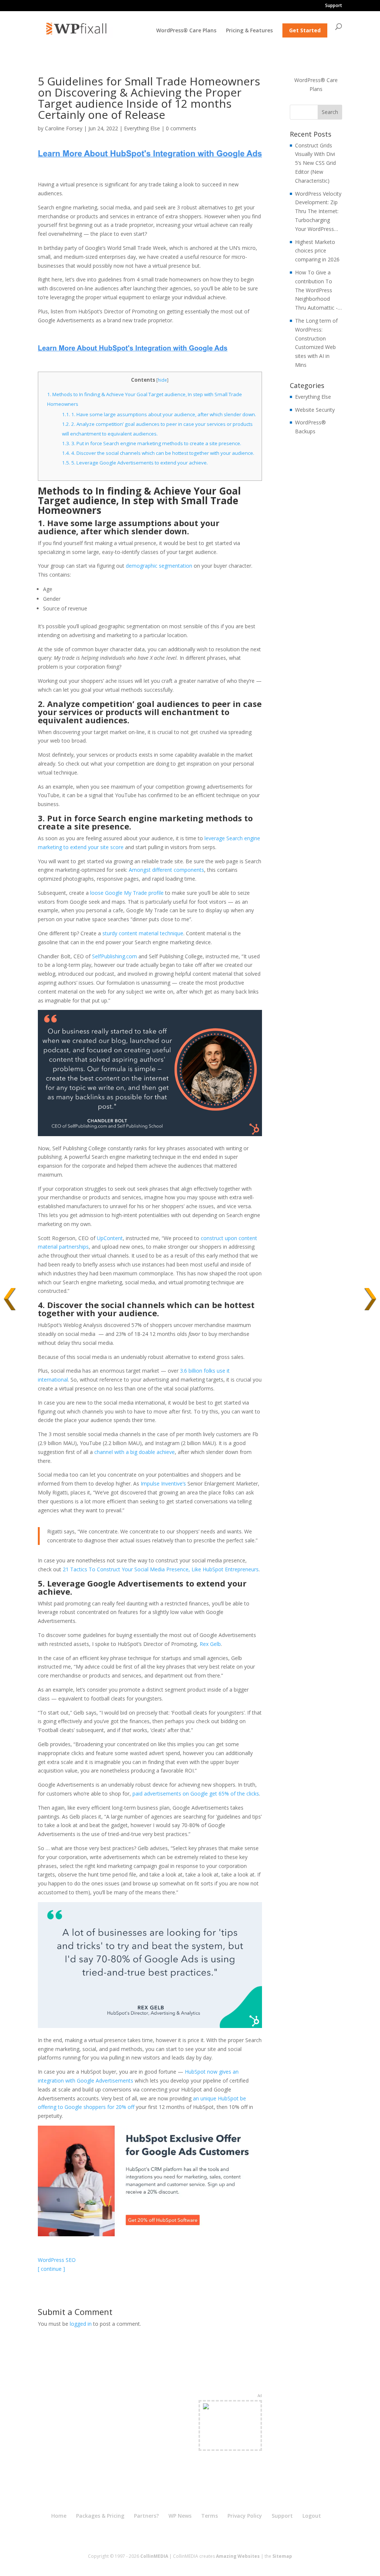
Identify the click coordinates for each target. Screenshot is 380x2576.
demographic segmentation (159, 566)
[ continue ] (51, 2269)
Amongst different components (166, 870)
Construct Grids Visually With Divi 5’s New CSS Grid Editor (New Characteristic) (315, 163)
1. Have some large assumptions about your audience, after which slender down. (159, 414)
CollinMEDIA (154, 2556)
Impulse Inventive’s (163, 1483)
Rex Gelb (210, 1644)
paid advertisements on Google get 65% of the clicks (196, 1794)
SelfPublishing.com (114, 956)
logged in (81, 2324)
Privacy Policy (245, 2516)
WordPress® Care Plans (186, 31)
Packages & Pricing (100, 2516)
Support (334, 6)
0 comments (181, 128)
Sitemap (282, 2556)
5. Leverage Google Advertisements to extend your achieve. (135, 463)
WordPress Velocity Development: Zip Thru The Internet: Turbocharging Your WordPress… (318, 211)
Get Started (305, 30)
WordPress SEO (57, 2260)
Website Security (315, 410)
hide (162, 380)
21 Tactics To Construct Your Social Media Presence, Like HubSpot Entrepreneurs (161, 1569)
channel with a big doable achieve (135, 1452)
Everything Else (142, 128)
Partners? (146, 2516)
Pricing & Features (249, 31)
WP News (180, 2516)
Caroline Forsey (64, 128)
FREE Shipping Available (230, 2439)
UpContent (110, 1238)
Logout (312, 2516)
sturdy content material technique (143, 933)
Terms (209, 2516)
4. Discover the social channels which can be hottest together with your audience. (158, 453)
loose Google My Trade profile (127, 893)
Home (59, 2516)
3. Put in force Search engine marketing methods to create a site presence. (152, 443)
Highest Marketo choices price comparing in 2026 (317, 251)
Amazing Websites (238, 2556)
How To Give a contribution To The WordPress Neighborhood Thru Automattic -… (318, 290)
